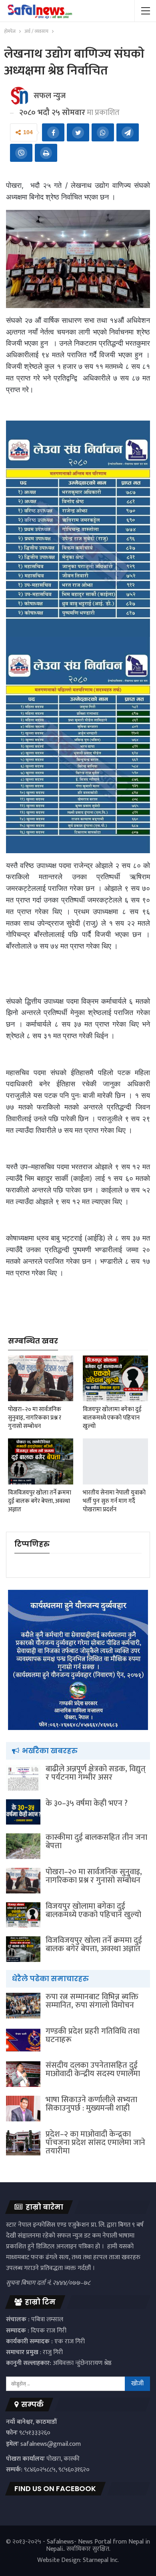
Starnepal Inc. (101, 2560)
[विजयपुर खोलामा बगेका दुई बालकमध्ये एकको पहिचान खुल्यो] (115, 1378)
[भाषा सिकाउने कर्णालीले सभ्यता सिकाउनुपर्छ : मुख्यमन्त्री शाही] (23, 2109)
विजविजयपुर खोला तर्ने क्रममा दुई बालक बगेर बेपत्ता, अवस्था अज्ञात (94, 1945)
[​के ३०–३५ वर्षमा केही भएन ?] (23, 1812)
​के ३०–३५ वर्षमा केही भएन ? (87, 1803)
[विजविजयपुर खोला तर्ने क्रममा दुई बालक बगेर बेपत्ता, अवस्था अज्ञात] (41, 1461)
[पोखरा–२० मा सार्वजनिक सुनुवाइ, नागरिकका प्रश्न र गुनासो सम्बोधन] (41, 1378)
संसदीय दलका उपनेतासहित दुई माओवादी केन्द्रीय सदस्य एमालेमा (93, 2069)
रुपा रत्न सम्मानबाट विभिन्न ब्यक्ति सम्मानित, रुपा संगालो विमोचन (92, 2001)
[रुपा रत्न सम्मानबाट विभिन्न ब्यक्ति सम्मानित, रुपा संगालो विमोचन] (23, 2006)
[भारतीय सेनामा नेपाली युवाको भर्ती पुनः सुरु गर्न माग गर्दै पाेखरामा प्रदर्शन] (115, 1461)
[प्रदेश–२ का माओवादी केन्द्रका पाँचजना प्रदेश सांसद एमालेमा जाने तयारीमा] (23, 2143)
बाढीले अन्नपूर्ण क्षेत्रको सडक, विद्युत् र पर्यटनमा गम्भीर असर (96, 1773)
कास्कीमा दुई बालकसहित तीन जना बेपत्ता (96, 1842)
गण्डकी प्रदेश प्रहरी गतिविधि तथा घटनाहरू (93, 2035)
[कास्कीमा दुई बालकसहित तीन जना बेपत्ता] (23, 1846)
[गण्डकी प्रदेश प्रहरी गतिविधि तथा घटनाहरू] (23, 2040)
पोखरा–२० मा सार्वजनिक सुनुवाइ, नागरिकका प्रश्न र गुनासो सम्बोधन (94, 1876)
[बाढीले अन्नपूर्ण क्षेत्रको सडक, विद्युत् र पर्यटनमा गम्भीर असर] (23, 1778)
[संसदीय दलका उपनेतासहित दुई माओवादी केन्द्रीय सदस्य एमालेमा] (23, 2074)
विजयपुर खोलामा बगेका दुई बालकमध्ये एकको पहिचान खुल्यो (93, 1910)
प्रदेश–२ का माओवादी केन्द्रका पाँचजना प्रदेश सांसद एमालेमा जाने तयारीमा (95, 2143)
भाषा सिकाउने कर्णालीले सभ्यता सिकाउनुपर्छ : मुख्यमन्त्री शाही (91, 2104)
